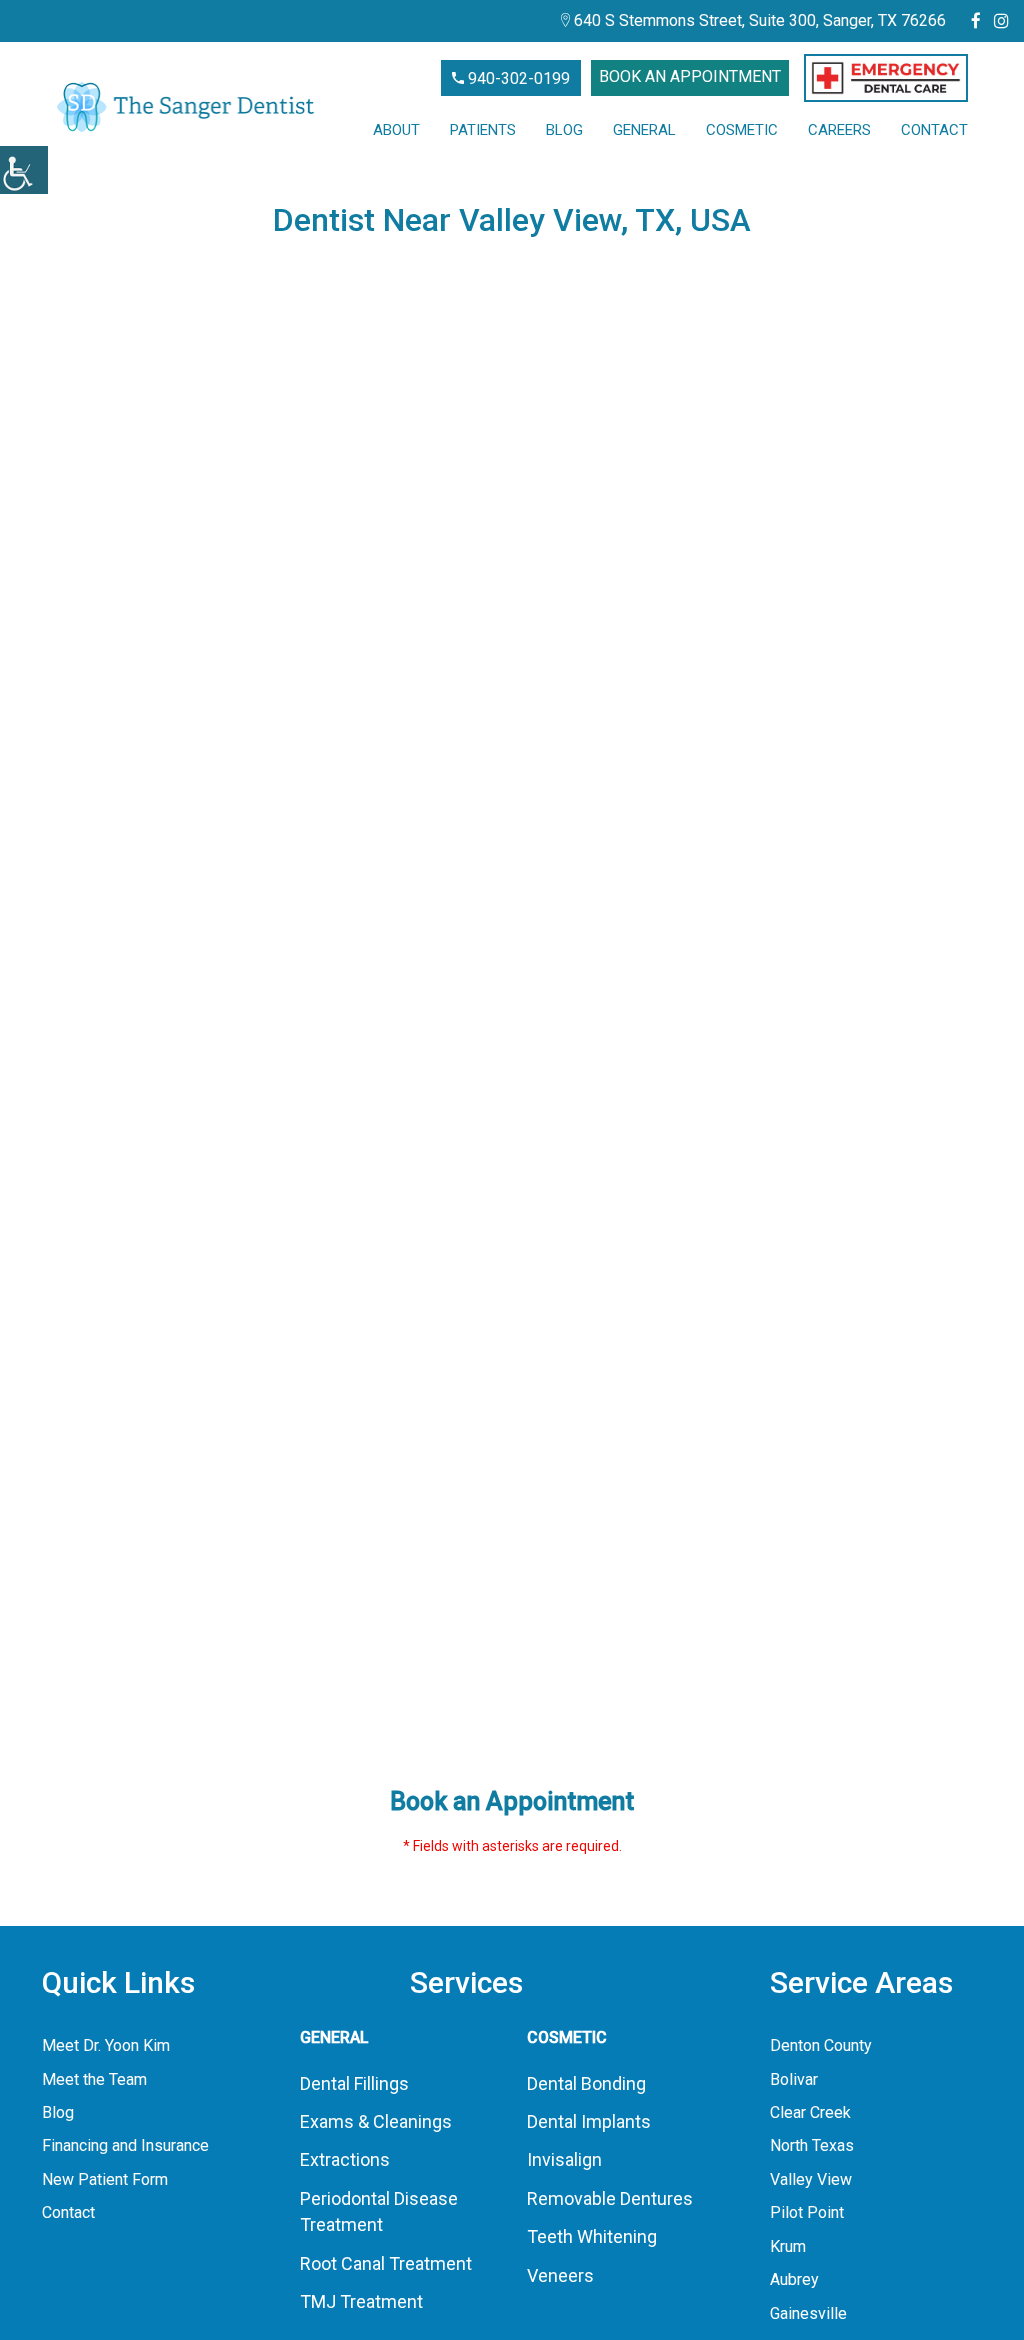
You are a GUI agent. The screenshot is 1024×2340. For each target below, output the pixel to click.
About (396, 130)
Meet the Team (94, 2079)
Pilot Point (807, 2212)
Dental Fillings (354, 2083)
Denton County (821, 2045)
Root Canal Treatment (386, 2263)
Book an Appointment (690, 76)
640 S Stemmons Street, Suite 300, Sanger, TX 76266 (758, 20)
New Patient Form (105, 2179)
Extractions (345, 2159)
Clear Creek (810, 2112)
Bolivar (794, 2079)
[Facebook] (976, 21)
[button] (886, 78)
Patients (483, 130)
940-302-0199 (517, 78)
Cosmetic (742, 130)
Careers (839, 130)
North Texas (812, 2145)
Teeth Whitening (592, 2236)
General (644, 130)
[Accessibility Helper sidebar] (24, 170)
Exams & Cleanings (376, 2121)
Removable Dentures (610, 2198)
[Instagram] (1001, 21)
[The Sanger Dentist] (185, 106)
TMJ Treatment (361, 2301)
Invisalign (564, 2159)
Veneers (560, 2275)
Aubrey (794, 2279)
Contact (934, 130)
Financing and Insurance (125, 2145)
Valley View (811, 2179)
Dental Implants (589, 2121)
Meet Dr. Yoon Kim (106, 2045)
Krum (788, 2246)
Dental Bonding (586, 2083)
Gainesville (808, 2313)
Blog (564, 130)
